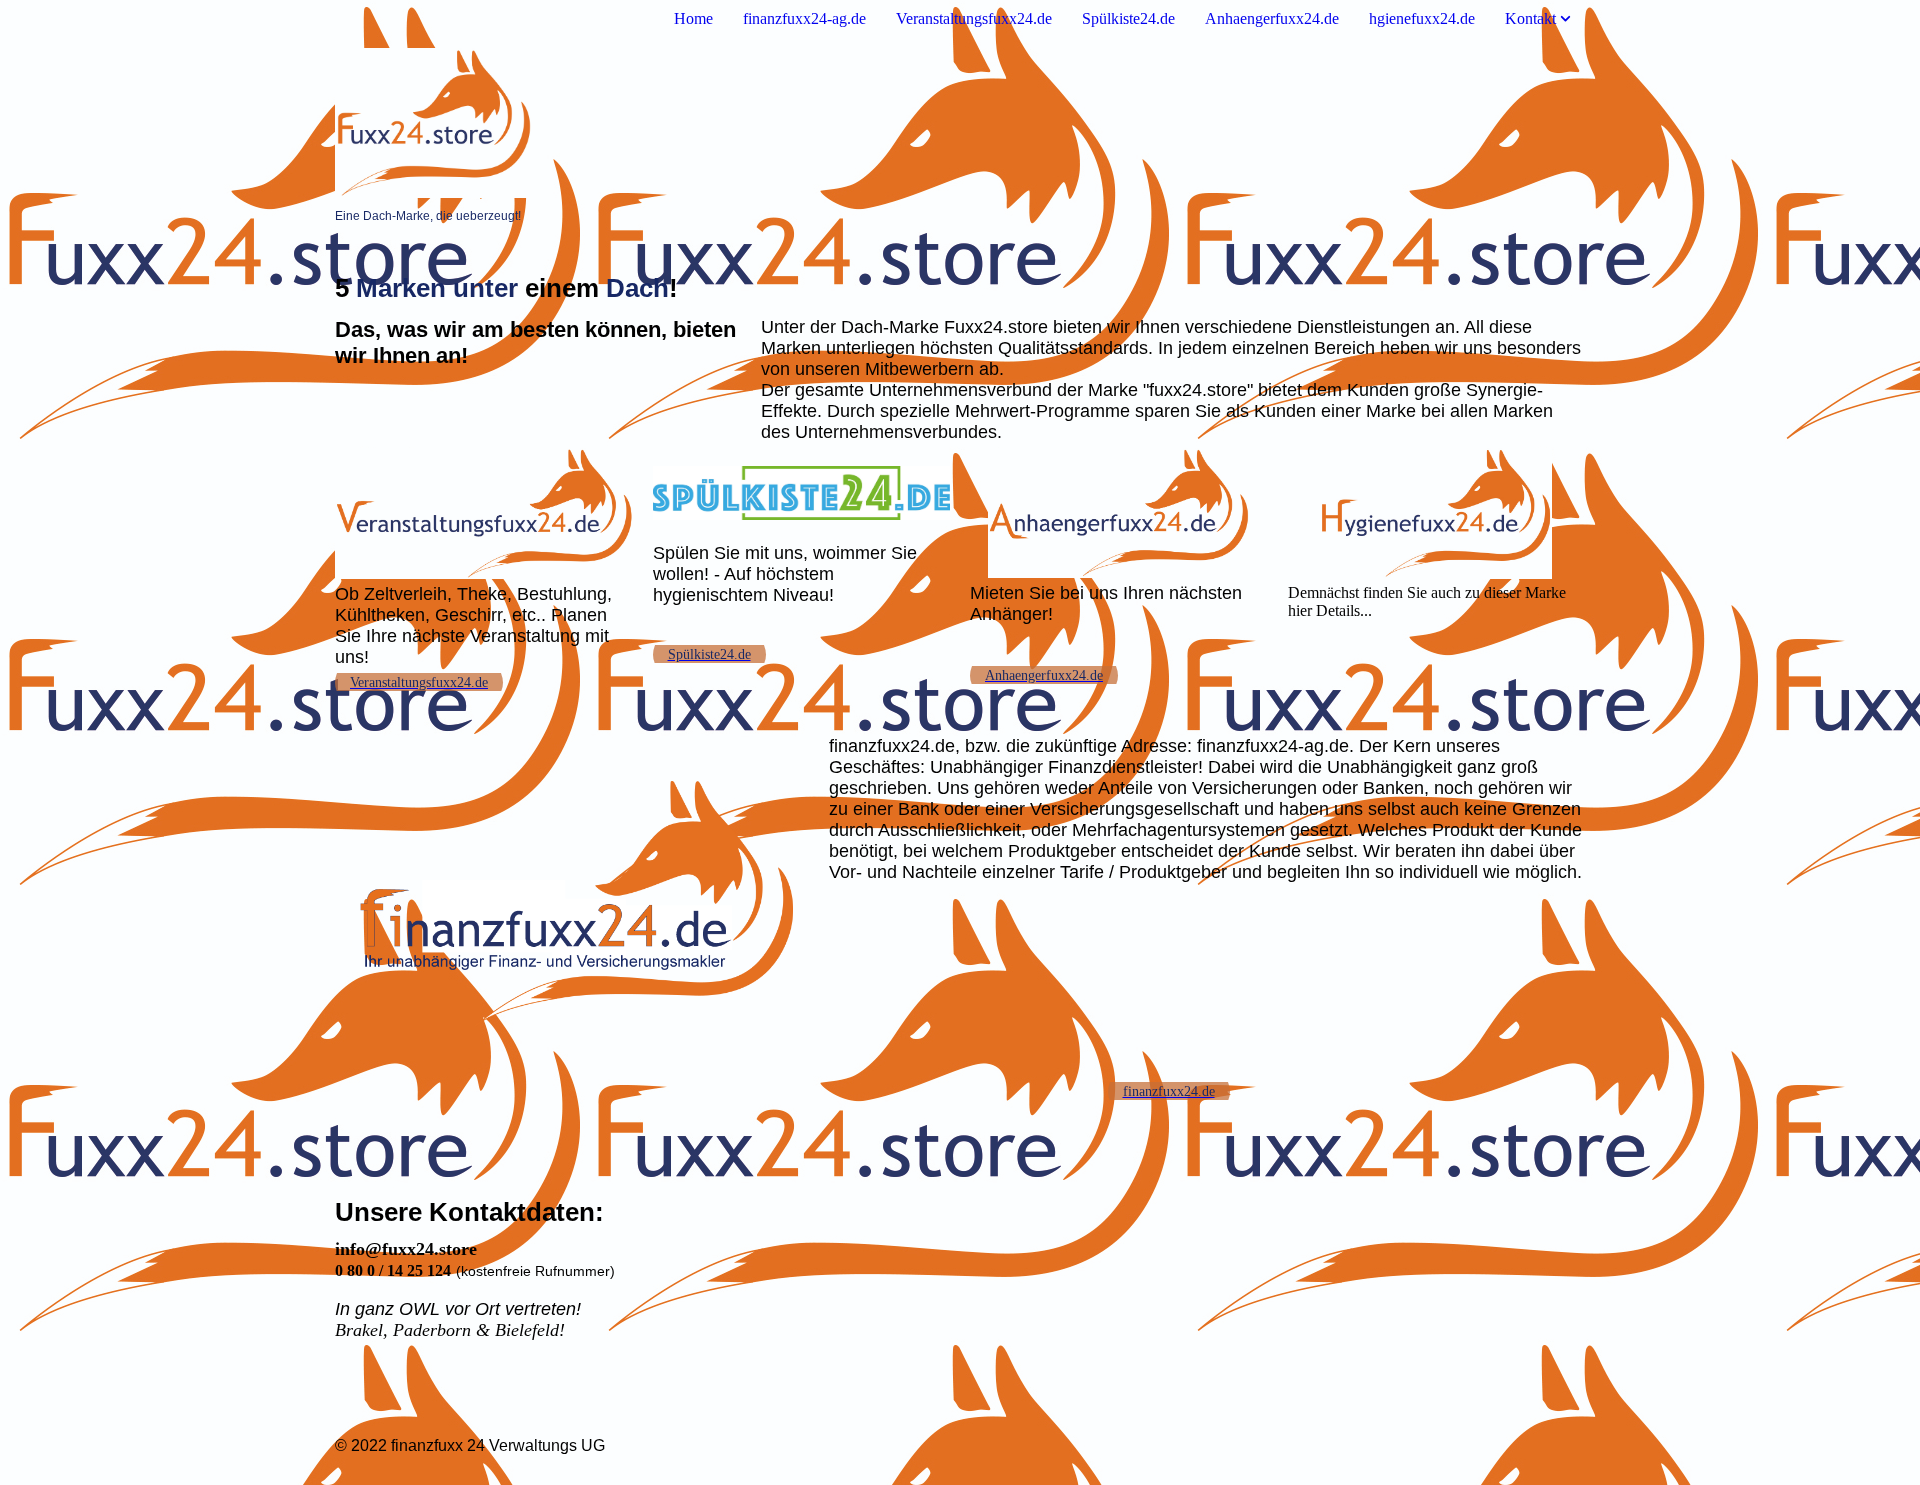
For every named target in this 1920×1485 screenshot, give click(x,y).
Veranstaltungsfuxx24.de (974, 18)
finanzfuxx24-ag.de (804, 18)
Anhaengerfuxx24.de (1272, 18)
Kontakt (1530, 18)
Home (693, 18)
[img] (960, 123)
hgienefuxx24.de (1422, 18)
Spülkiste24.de (1128, 18)
